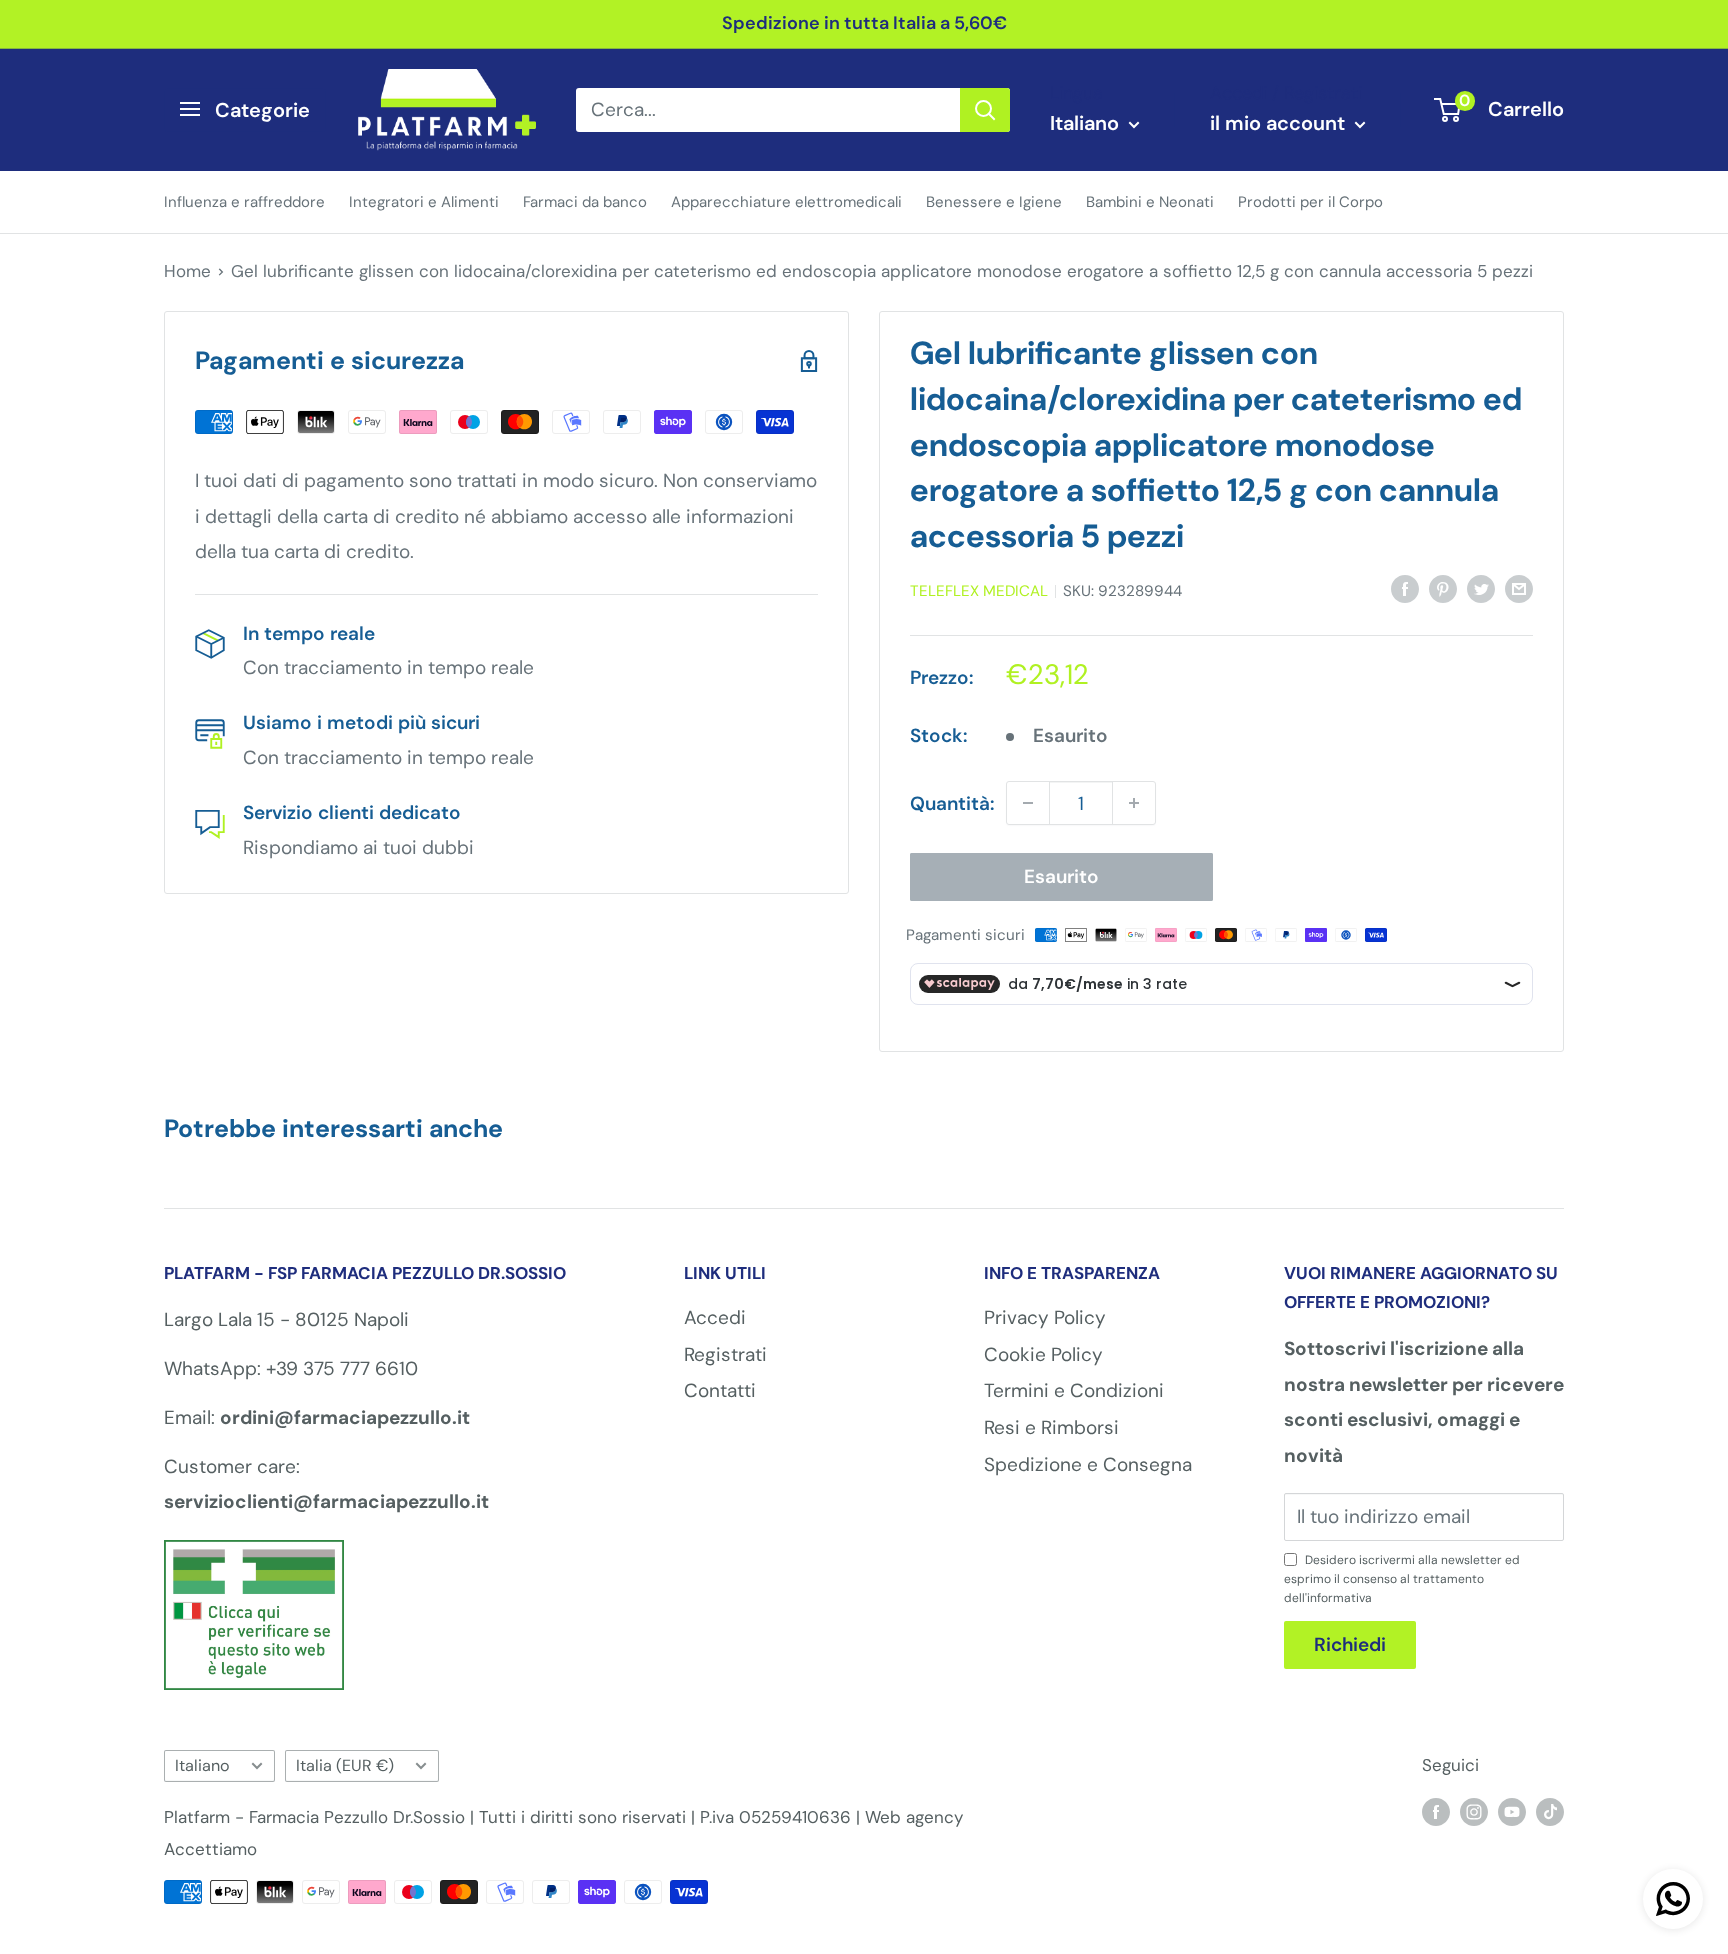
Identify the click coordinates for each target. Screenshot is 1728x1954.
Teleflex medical (979, 591)
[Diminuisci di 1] (1028, 803)
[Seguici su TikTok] (1550, 1811)
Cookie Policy (1043, 1354)
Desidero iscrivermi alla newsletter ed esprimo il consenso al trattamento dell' (1402, 1579)
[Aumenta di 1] (1134, 803)
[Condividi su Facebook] (1405, 588)
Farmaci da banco (585, 201)
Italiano (202, 1765)
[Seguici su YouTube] (1512, 1811)
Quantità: (952, 803)
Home (187, 271)
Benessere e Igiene (994, 201)
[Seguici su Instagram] (1474, 1811)
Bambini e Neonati (1150, 201)
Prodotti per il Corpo (1310, 201)
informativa (1339, 1598)
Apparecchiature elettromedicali (786, 201)
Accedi (715, 1317)
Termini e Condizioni (1074, 1390)
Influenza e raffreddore (244, 201)
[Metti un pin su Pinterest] (1443, 588)
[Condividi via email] (1519, 588)
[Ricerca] (985, 109)
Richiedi (1350, 1644)
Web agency (914, 1817)
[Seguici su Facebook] (1436, 1811)
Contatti (720, 1390)
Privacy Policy (1045, 1317)
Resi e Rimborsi (1051, 1427)
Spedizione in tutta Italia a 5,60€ (864, 23)
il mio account (1280, 123)
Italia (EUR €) (345, 1765)
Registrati (725, 1354)
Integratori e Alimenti (424, 201)
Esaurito (1061, 876)
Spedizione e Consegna (1088, 1464)
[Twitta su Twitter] (1481, 588)
